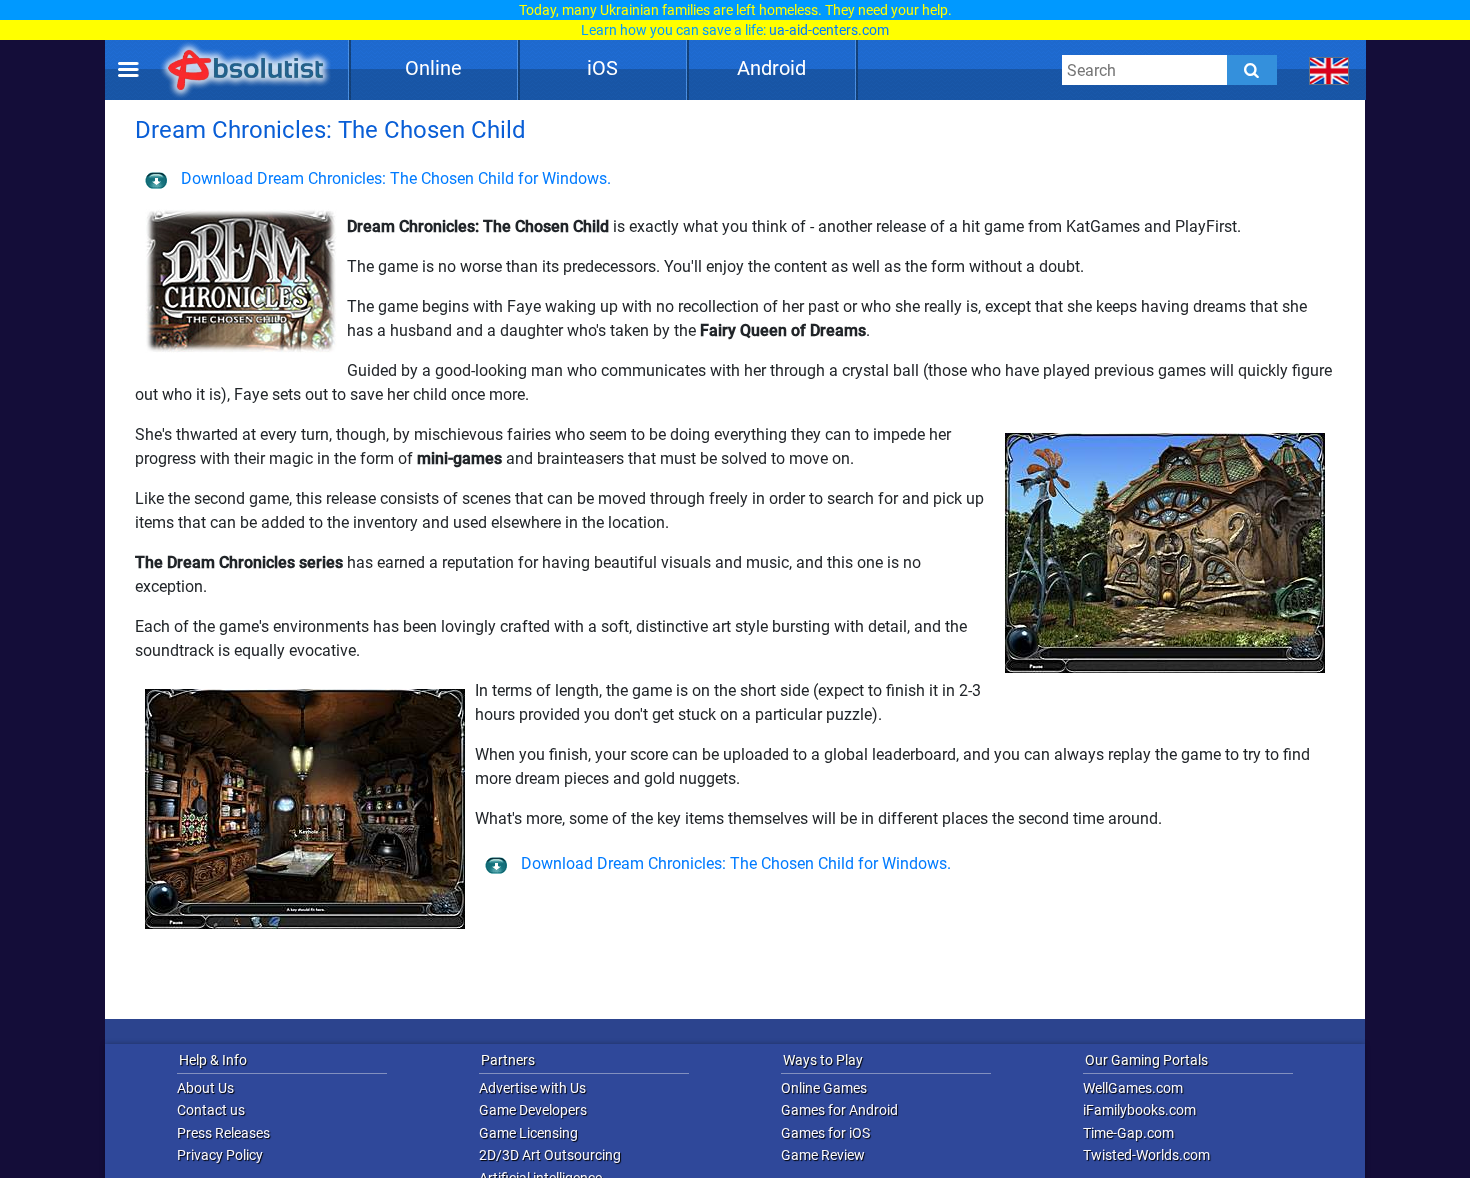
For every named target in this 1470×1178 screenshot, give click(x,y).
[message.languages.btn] (1329, 70)
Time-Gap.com (1128, 1133)
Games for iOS (825, 1133)
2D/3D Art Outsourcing (550, 1155)
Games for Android (839, 1110)
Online (433, 68)
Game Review (823, 1155)
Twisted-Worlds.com (1146, 1155)
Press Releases (223, 1133)
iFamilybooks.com (1139, 1110)
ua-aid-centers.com (829, 30)
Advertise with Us (532, 1088)
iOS (602, 68)
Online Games (824, 1088)
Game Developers (533, 1110)
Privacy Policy (220, 1155)
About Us (205, 1088)
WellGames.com (1133, 1088)
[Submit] (1252, 70)
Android (771, 68)
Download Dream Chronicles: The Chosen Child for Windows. (394, 178)
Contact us (211, 1110)
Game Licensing (528, 1133)
